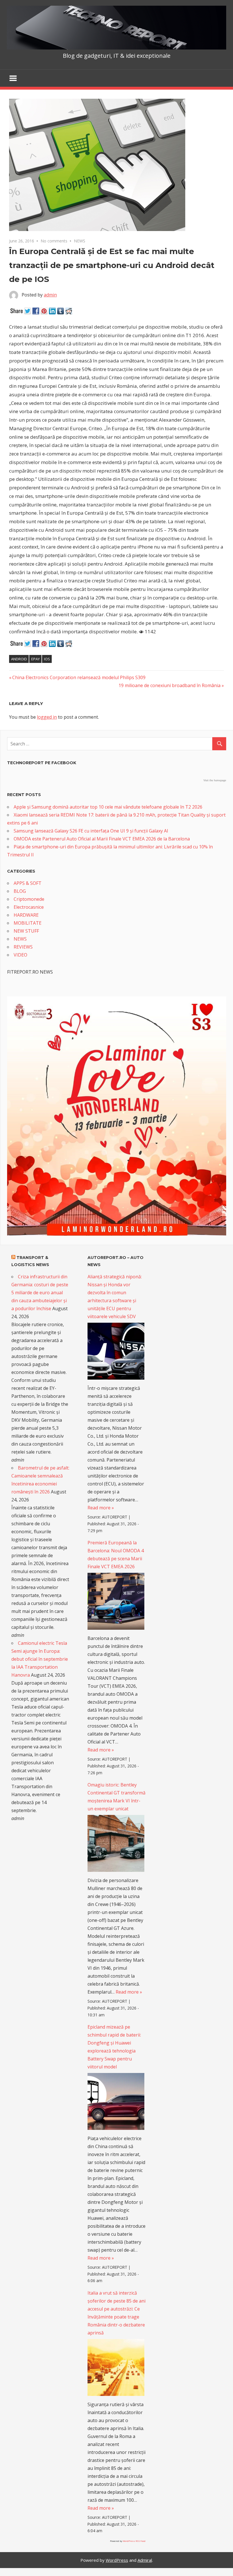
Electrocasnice (29, 907)
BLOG (20, 891)
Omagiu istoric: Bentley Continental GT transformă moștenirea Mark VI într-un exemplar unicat (116, 1797)
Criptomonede (29, 899)
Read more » (101, 1508)
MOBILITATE (28, 923)
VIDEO (20, 955)
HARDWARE (26, 915)
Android (19, 659)
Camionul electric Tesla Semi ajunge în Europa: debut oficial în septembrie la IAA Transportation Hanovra (40, 1659)
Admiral (145, 2560)
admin (50, 295)
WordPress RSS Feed (134, 2541)
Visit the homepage (215, 780)
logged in (47, 717)
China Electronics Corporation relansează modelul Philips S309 (79, 677)
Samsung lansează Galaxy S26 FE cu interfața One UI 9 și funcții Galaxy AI (91, 831)
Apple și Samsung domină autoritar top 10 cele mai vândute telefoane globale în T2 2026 (108, 807)
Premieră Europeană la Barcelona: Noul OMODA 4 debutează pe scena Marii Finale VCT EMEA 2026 (116, 1555)
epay (36, 659)
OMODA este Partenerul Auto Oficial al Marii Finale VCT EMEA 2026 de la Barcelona (102, 839)
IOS (47, 659)
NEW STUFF (26, 931)
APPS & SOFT (28, 883)
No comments (54, 241)
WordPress (117, 2560)
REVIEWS (23, 947)
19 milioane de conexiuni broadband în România (169, 685)
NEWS (80, 241)
